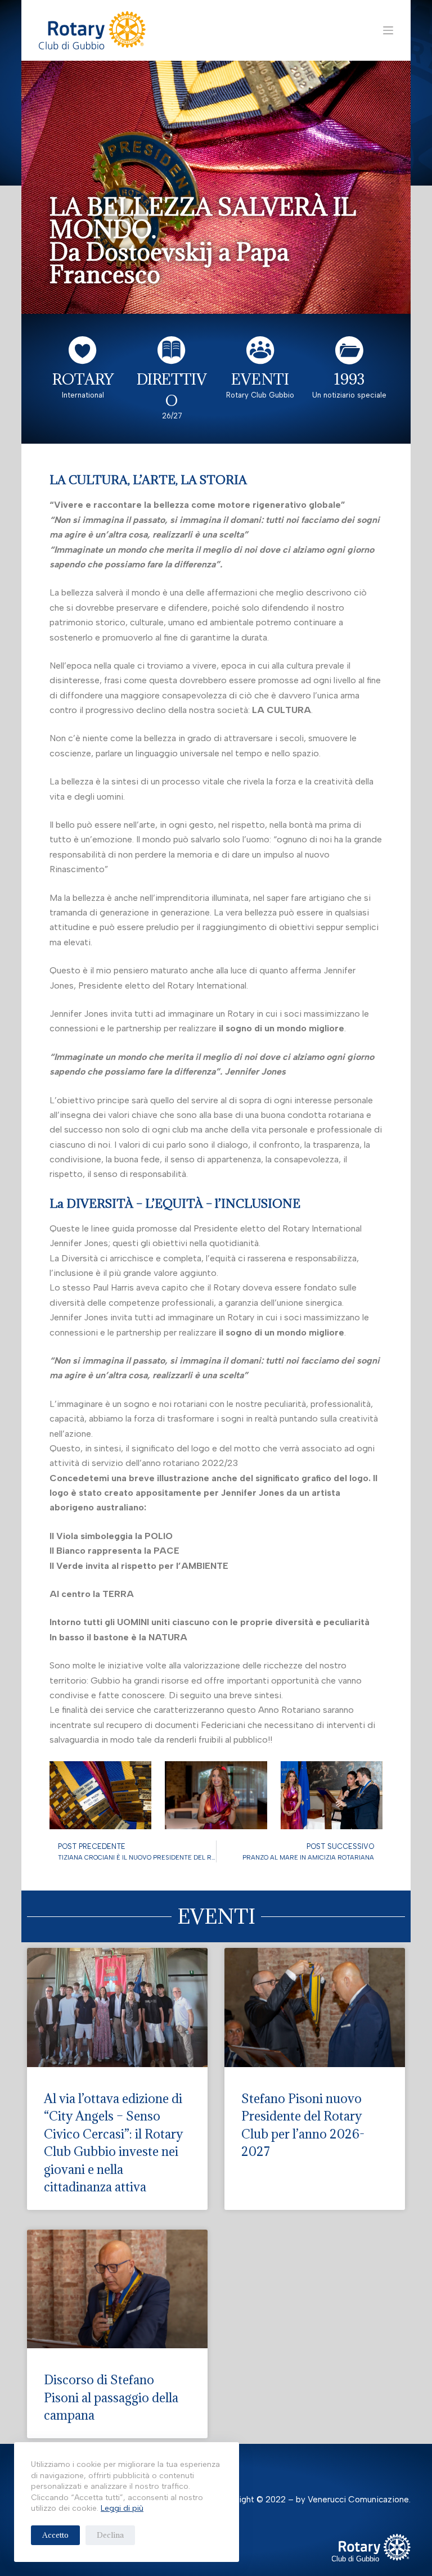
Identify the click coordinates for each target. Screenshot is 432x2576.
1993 (349, 379)
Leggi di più (122, 2508)
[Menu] (388, 30)
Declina (110, 2535)
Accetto (55, 2535)
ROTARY (83, 379)
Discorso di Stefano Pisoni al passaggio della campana (111, 2397)
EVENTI (260, 379)
